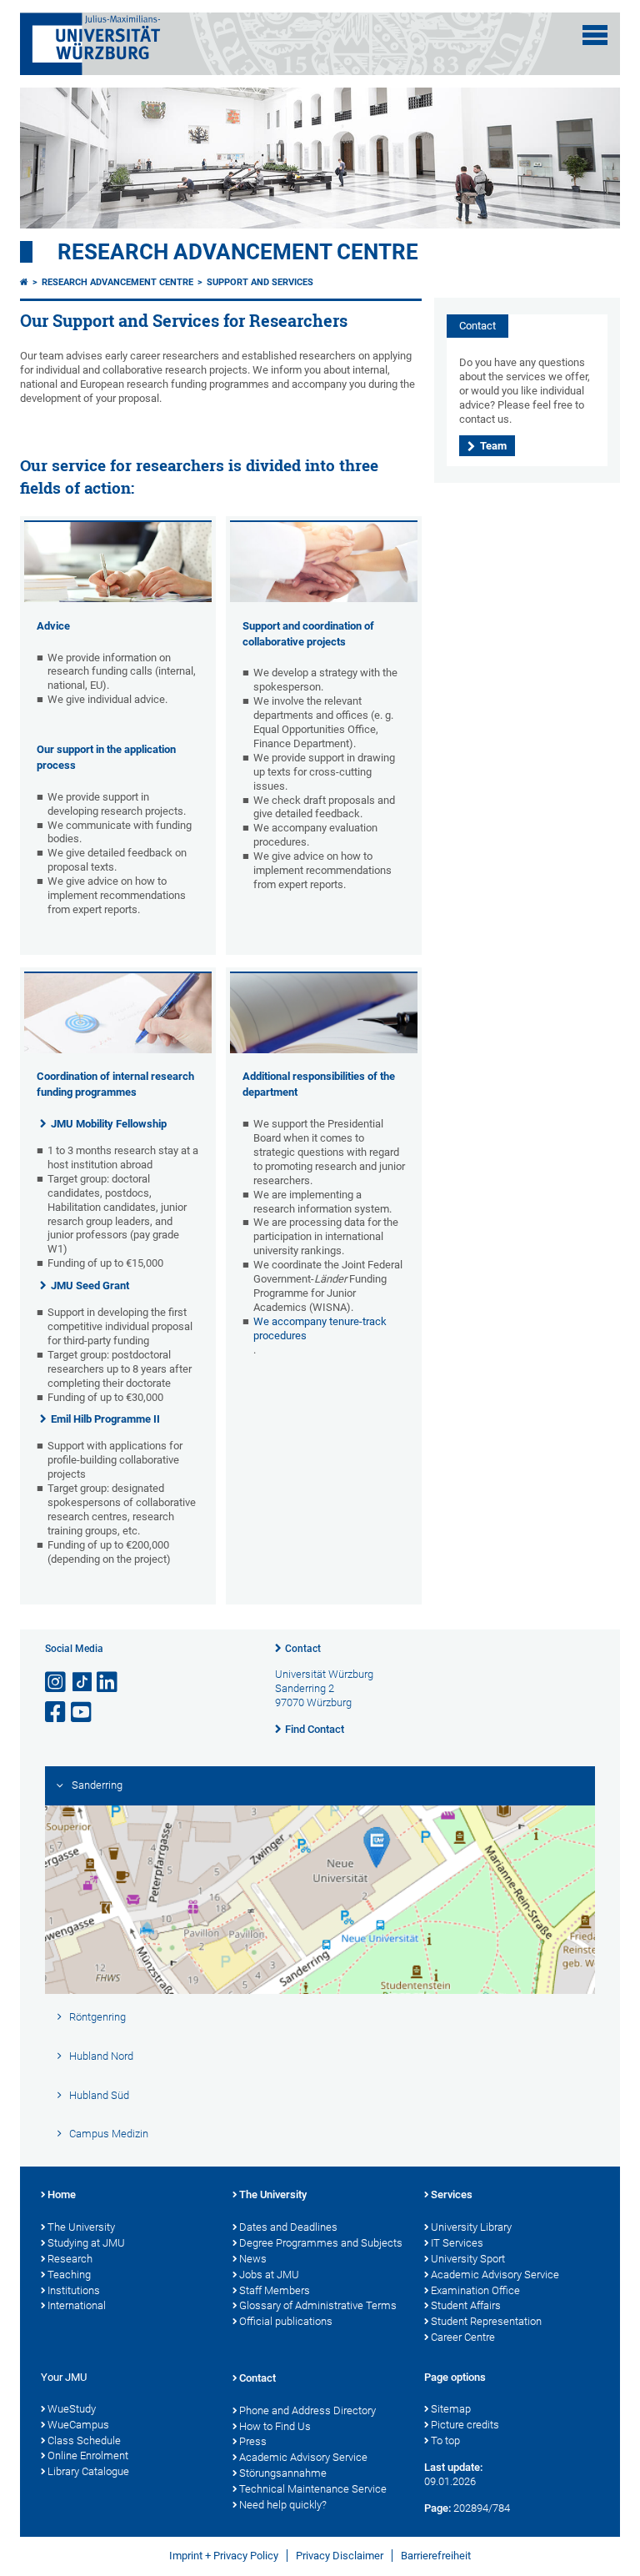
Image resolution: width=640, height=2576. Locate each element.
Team (493, 446)
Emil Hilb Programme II (105, 1419)
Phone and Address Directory (307, 2410)
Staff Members (275, 2290)
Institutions (74, 2290)
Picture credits (465, 2425)
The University (81, 2227)
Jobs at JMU (269, 2275)
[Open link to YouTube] (82, 1712)
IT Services (457, 2243)
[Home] (24, 282)
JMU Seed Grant (90, 1285)
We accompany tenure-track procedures (320, 1328)
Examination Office (475, 2290)
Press (253, 2441)
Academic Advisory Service (495, 2275)
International (77, 2305)
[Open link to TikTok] (82, 1682)
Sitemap (451, 2409)
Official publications (286, 2321)
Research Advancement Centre (238, 252)
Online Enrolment (88, 2455)
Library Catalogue (88, 2471)
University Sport (468, 2259)
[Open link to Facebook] (57, 1712)
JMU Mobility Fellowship (109, 1124)
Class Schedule (84, 2440)
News (253, 2259)
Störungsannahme (283, 2473)
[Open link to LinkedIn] (108, 1682)
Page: (437, 2508)
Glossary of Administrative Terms (318, 2305)
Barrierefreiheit (436, 2556)
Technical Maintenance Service (313, 2489)
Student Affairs (466, 2305)
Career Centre (463, 2337)
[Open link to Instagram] (57, 1682)
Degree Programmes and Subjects (321, 2243)
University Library (471, 2227)
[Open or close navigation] (595, 35)
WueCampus (78, 2425)
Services (452, 2194)
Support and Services (260, 282)
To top (445, 2440)
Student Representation (486, 2321)
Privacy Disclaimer (340, 2556)
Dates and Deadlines (288, 2227)
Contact (303, 1649)
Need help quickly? (283, 2505)
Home (62, 2194)
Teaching (69, 2275)
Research (70, 2259)
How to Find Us (275, 2426)
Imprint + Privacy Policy (224, 2556)
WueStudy (72, 2409)
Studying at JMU (86, 2243)
